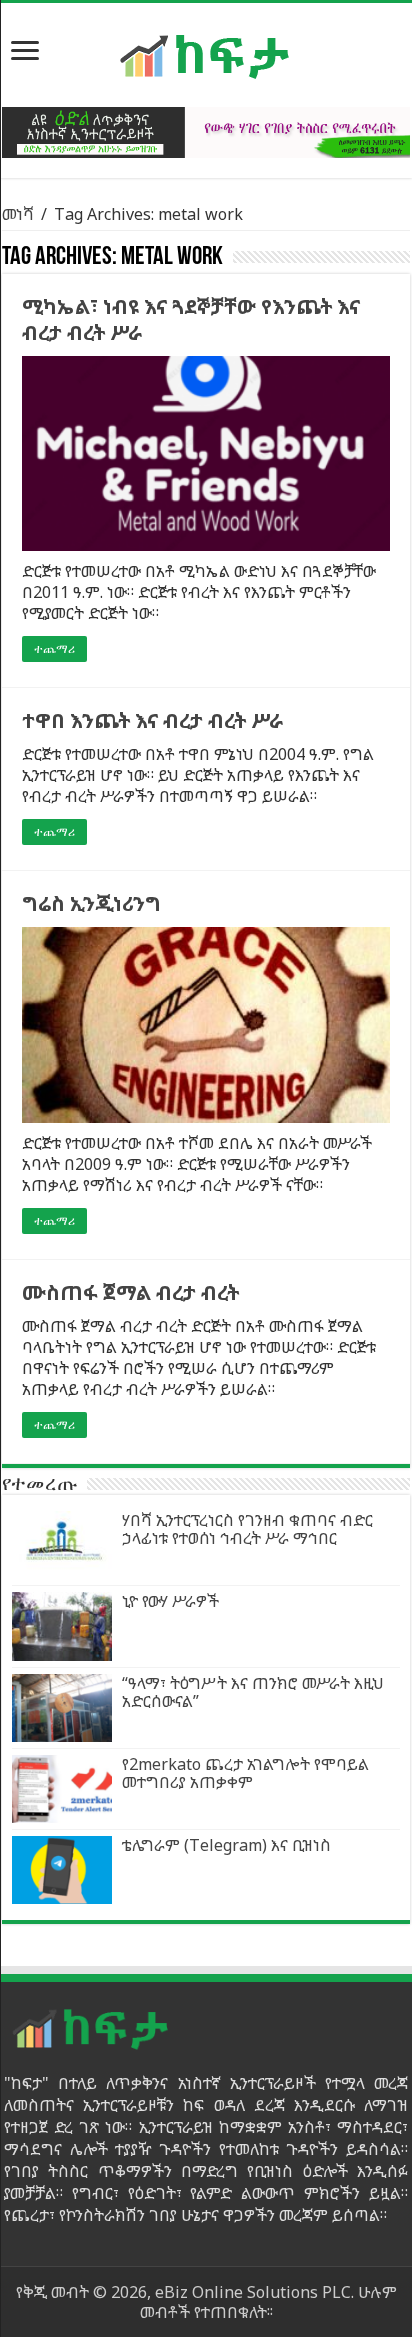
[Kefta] (206, 55)
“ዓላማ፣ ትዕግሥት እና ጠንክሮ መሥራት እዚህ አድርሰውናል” (253, 1692)
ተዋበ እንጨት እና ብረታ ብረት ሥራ (152, 720)
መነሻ (18, 214)
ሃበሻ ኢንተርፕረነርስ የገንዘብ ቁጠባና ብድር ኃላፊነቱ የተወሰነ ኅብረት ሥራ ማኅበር (247, 1529)
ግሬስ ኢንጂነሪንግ (91, 903)
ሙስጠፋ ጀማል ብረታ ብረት (130, 1292)
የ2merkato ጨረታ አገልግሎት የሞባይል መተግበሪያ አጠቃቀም (245, 1773)
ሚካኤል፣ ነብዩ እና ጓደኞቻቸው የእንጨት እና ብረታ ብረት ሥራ (191, 319)
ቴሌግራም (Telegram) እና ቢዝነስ (226, 1845)
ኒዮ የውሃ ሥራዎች (170, 1601)
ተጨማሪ (54, 649)
